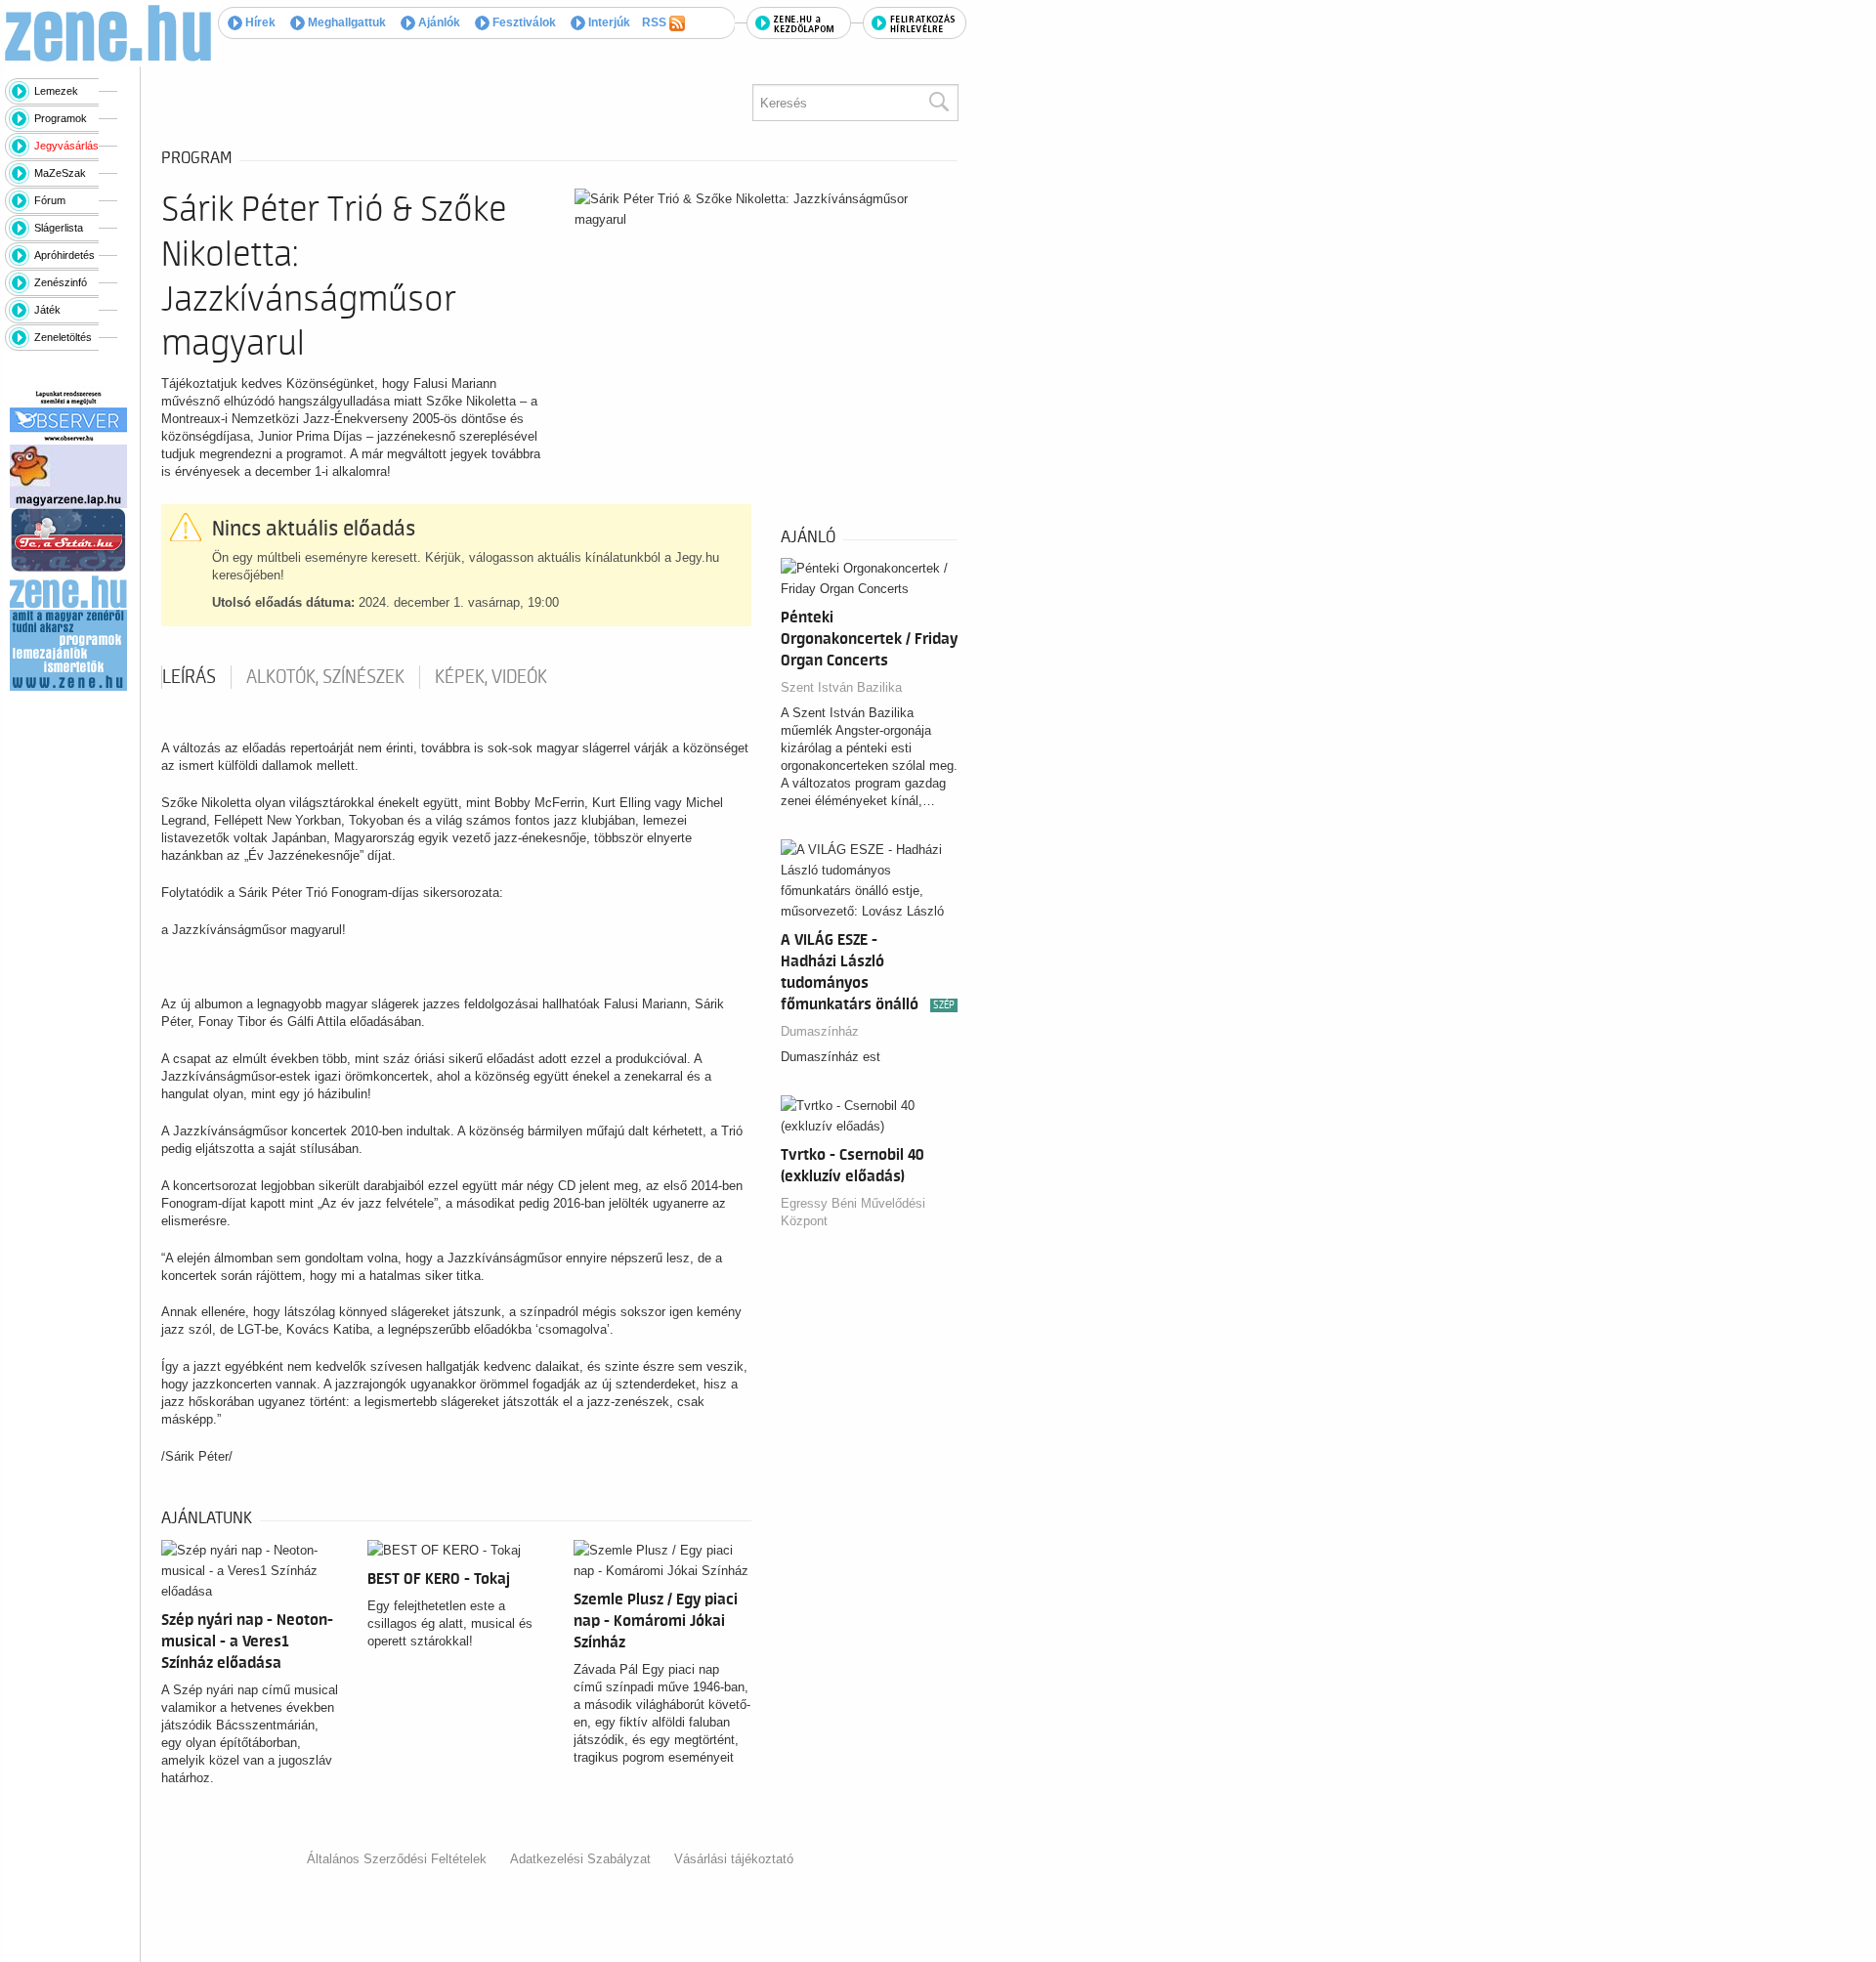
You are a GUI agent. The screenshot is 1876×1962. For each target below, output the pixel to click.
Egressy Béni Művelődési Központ (853, 1212)
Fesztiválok (523, 22)
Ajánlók (438, 22)
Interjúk (608, 22)
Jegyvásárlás (66, 146)
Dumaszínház (820, 1031)
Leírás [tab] (189, 677)
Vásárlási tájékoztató (734, 1859)
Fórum (50, 200)
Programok (61, 118)
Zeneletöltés (63, 337)
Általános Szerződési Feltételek (397, 1859)
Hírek (259, 22)
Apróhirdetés (64, 255)
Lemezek (56, 91)
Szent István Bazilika (841, 687)
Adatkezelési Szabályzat (580, 1859)
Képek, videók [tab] (491, 677)
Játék (47, 310)
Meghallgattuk (345, 22)
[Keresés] (938, 103)
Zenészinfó (61, 282)
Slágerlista (59, 228)
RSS (656, 22)
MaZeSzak (60, 173)
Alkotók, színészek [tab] (325, 677)
